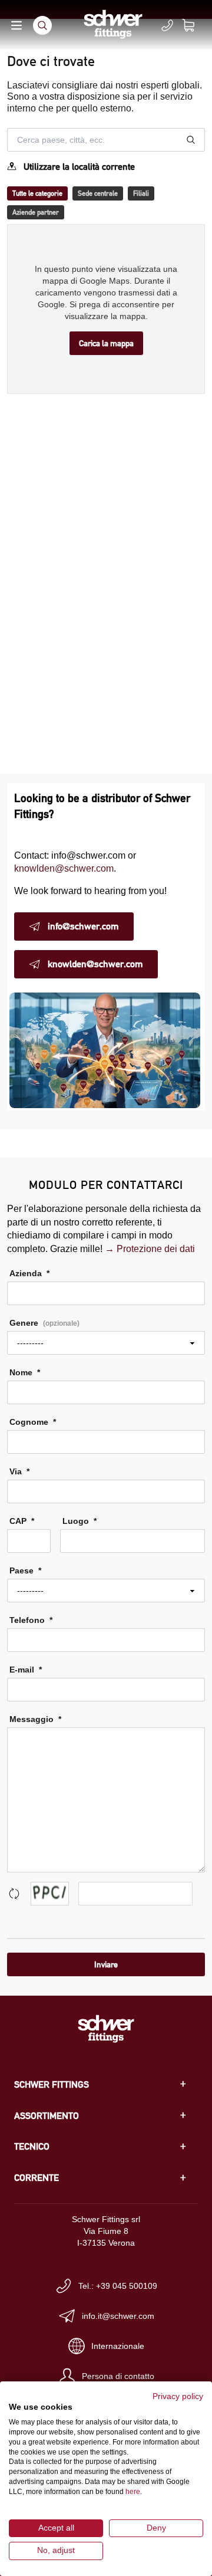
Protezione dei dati (156, 1249)
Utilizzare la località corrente (79, 167)
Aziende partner (36, 212)
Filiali (141, 193)
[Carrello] (196, 25)
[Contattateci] (167, 25)
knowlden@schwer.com (64, 868)
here (133, 2492)
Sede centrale (98, 193)
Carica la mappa (106, 343)
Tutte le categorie (37, 193)
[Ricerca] (42, 25)
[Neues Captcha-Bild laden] (14, 1894)
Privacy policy (178, 2396)
